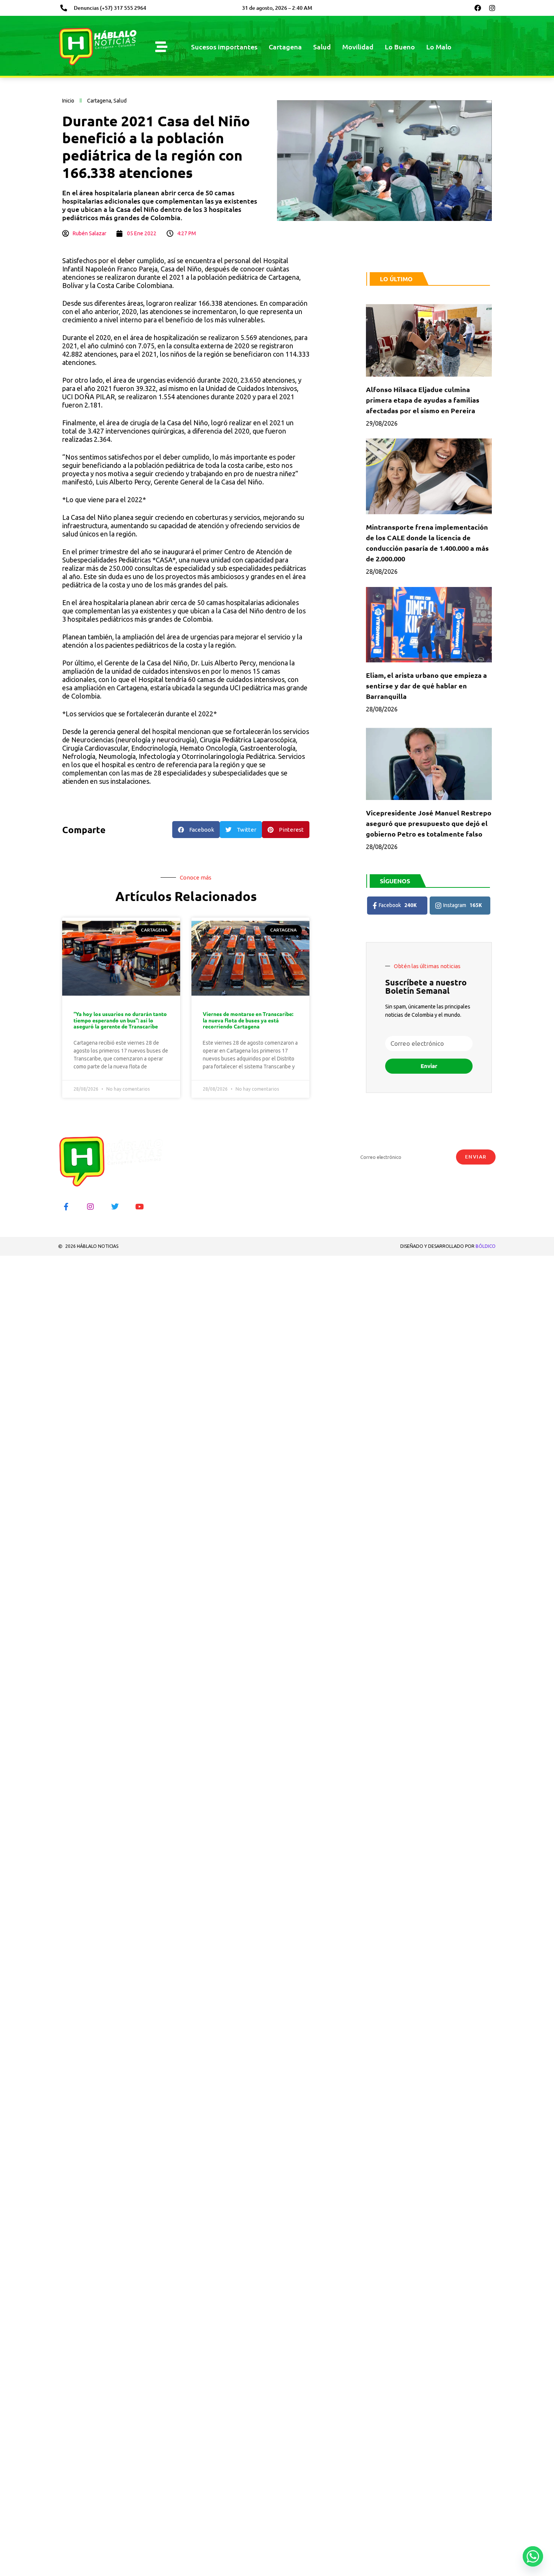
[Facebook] (478, 8)
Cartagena (285, 47)
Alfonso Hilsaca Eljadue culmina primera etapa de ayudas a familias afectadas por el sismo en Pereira (423, 400)
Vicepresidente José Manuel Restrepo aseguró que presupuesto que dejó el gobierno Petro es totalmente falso (429, 823)
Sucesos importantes (224, 47)
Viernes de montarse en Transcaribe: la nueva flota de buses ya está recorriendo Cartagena (248, 1020)
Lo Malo (439, 47)
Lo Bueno (400, 47)
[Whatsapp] (533, 2556)
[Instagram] (492, 8)
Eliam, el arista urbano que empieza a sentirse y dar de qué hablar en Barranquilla (426, 686)
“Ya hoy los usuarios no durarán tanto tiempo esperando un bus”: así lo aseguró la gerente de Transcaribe (120, 1020)
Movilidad (358, 47)
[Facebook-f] (66, 1207)
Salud (322, 47)
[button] (196, 830)
